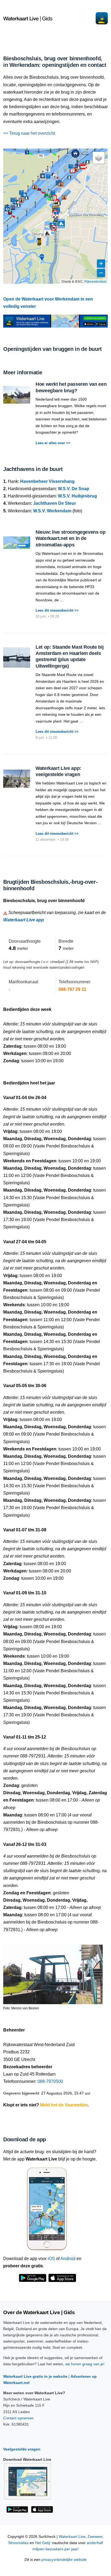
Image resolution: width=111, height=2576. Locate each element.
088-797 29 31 (72, 989)
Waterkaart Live (72, 2537)
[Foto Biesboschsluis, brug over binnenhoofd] (53, 1972)
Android (68, 2259)
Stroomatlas (18, 2543)
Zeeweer (95, 2537)
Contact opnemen (18, 2418)
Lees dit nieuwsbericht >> (57, 610)
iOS (51, 2259)
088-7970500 (50, 2081)
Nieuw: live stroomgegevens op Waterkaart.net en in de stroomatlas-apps (71, 538)
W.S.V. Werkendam (52, 511)
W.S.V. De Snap (74, 489)
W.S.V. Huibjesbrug (77, 496)
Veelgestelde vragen (22, 2449)
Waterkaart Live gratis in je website (35, 2376)
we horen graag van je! (85, 2364)
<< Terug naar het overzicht (29, 133)
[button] (39, 242)
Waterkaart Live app (24, 920)
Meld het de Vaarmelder (64, 2105)
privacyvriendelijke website (64, 2560)
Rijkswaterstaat (95, 281)
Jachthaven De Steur (55, 503)
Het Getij (42, 2543)
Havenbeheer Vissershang (47, 481)
